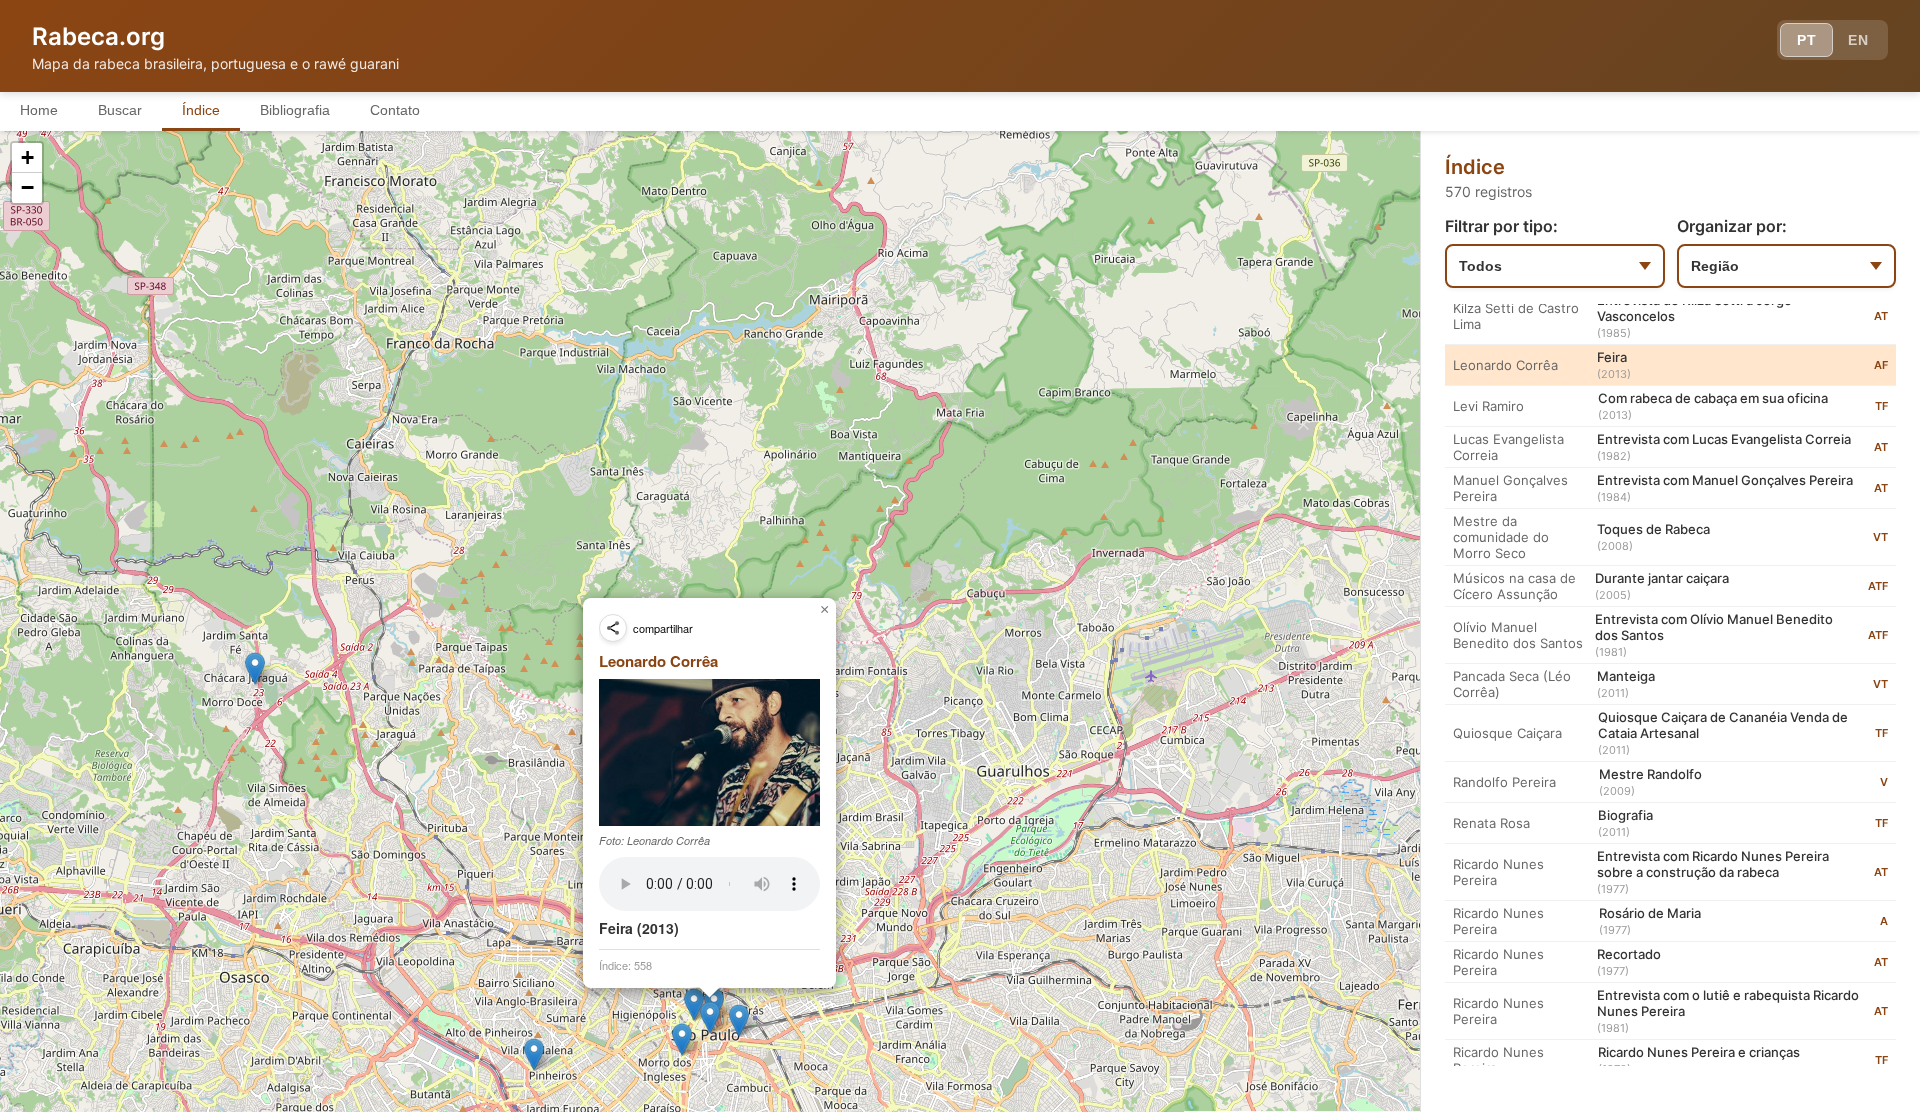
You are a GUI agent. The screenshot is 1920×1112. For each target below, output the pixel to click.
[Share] (613, 628)
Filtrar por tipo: (1501, 226)
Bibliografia (295, 110)
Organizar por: (1732, 226)
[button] (255, 668)
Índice (201, 110)
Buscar (120, 110)
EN (1858, 40)
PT (1806, 40)
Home (39, 110)
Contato (395, 110)
